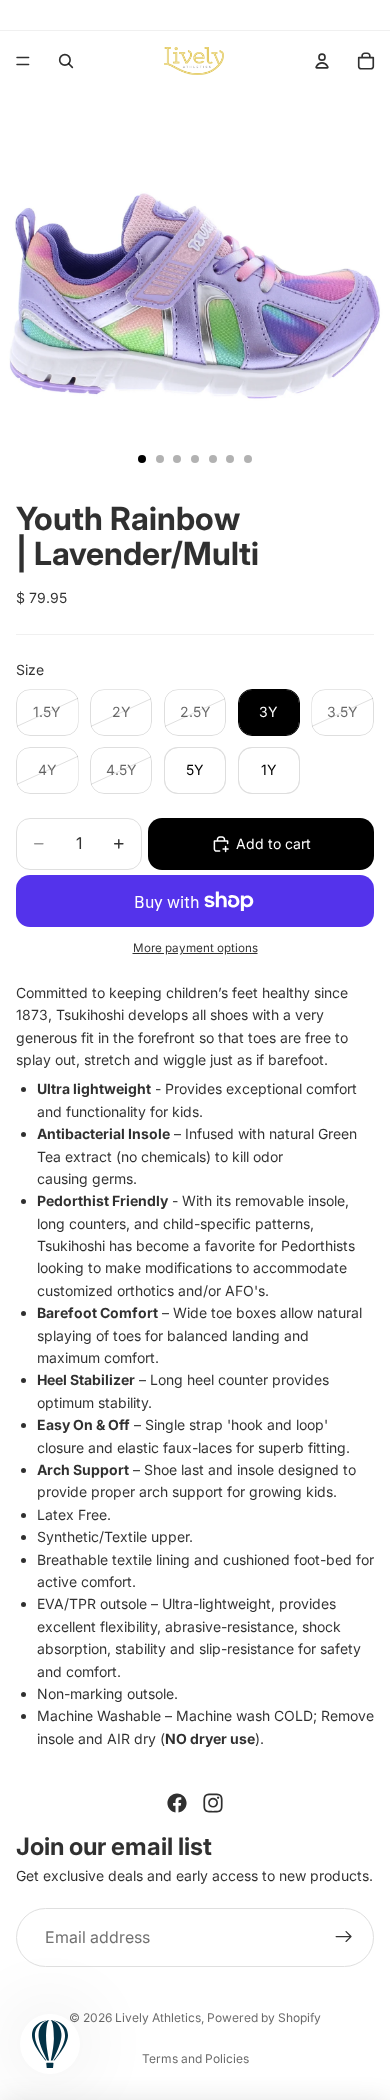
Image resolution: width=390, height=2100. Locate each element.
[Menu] (23, 61)
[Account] (322, 61)
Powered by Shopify (264, 2017)
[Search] (66, 61)
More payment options (195, 948)
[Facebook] (177, 1803)
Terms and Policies (195, 2058)
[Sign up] (344, 1938)
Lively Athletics (158, 2017)
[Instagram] (213, 1803)
